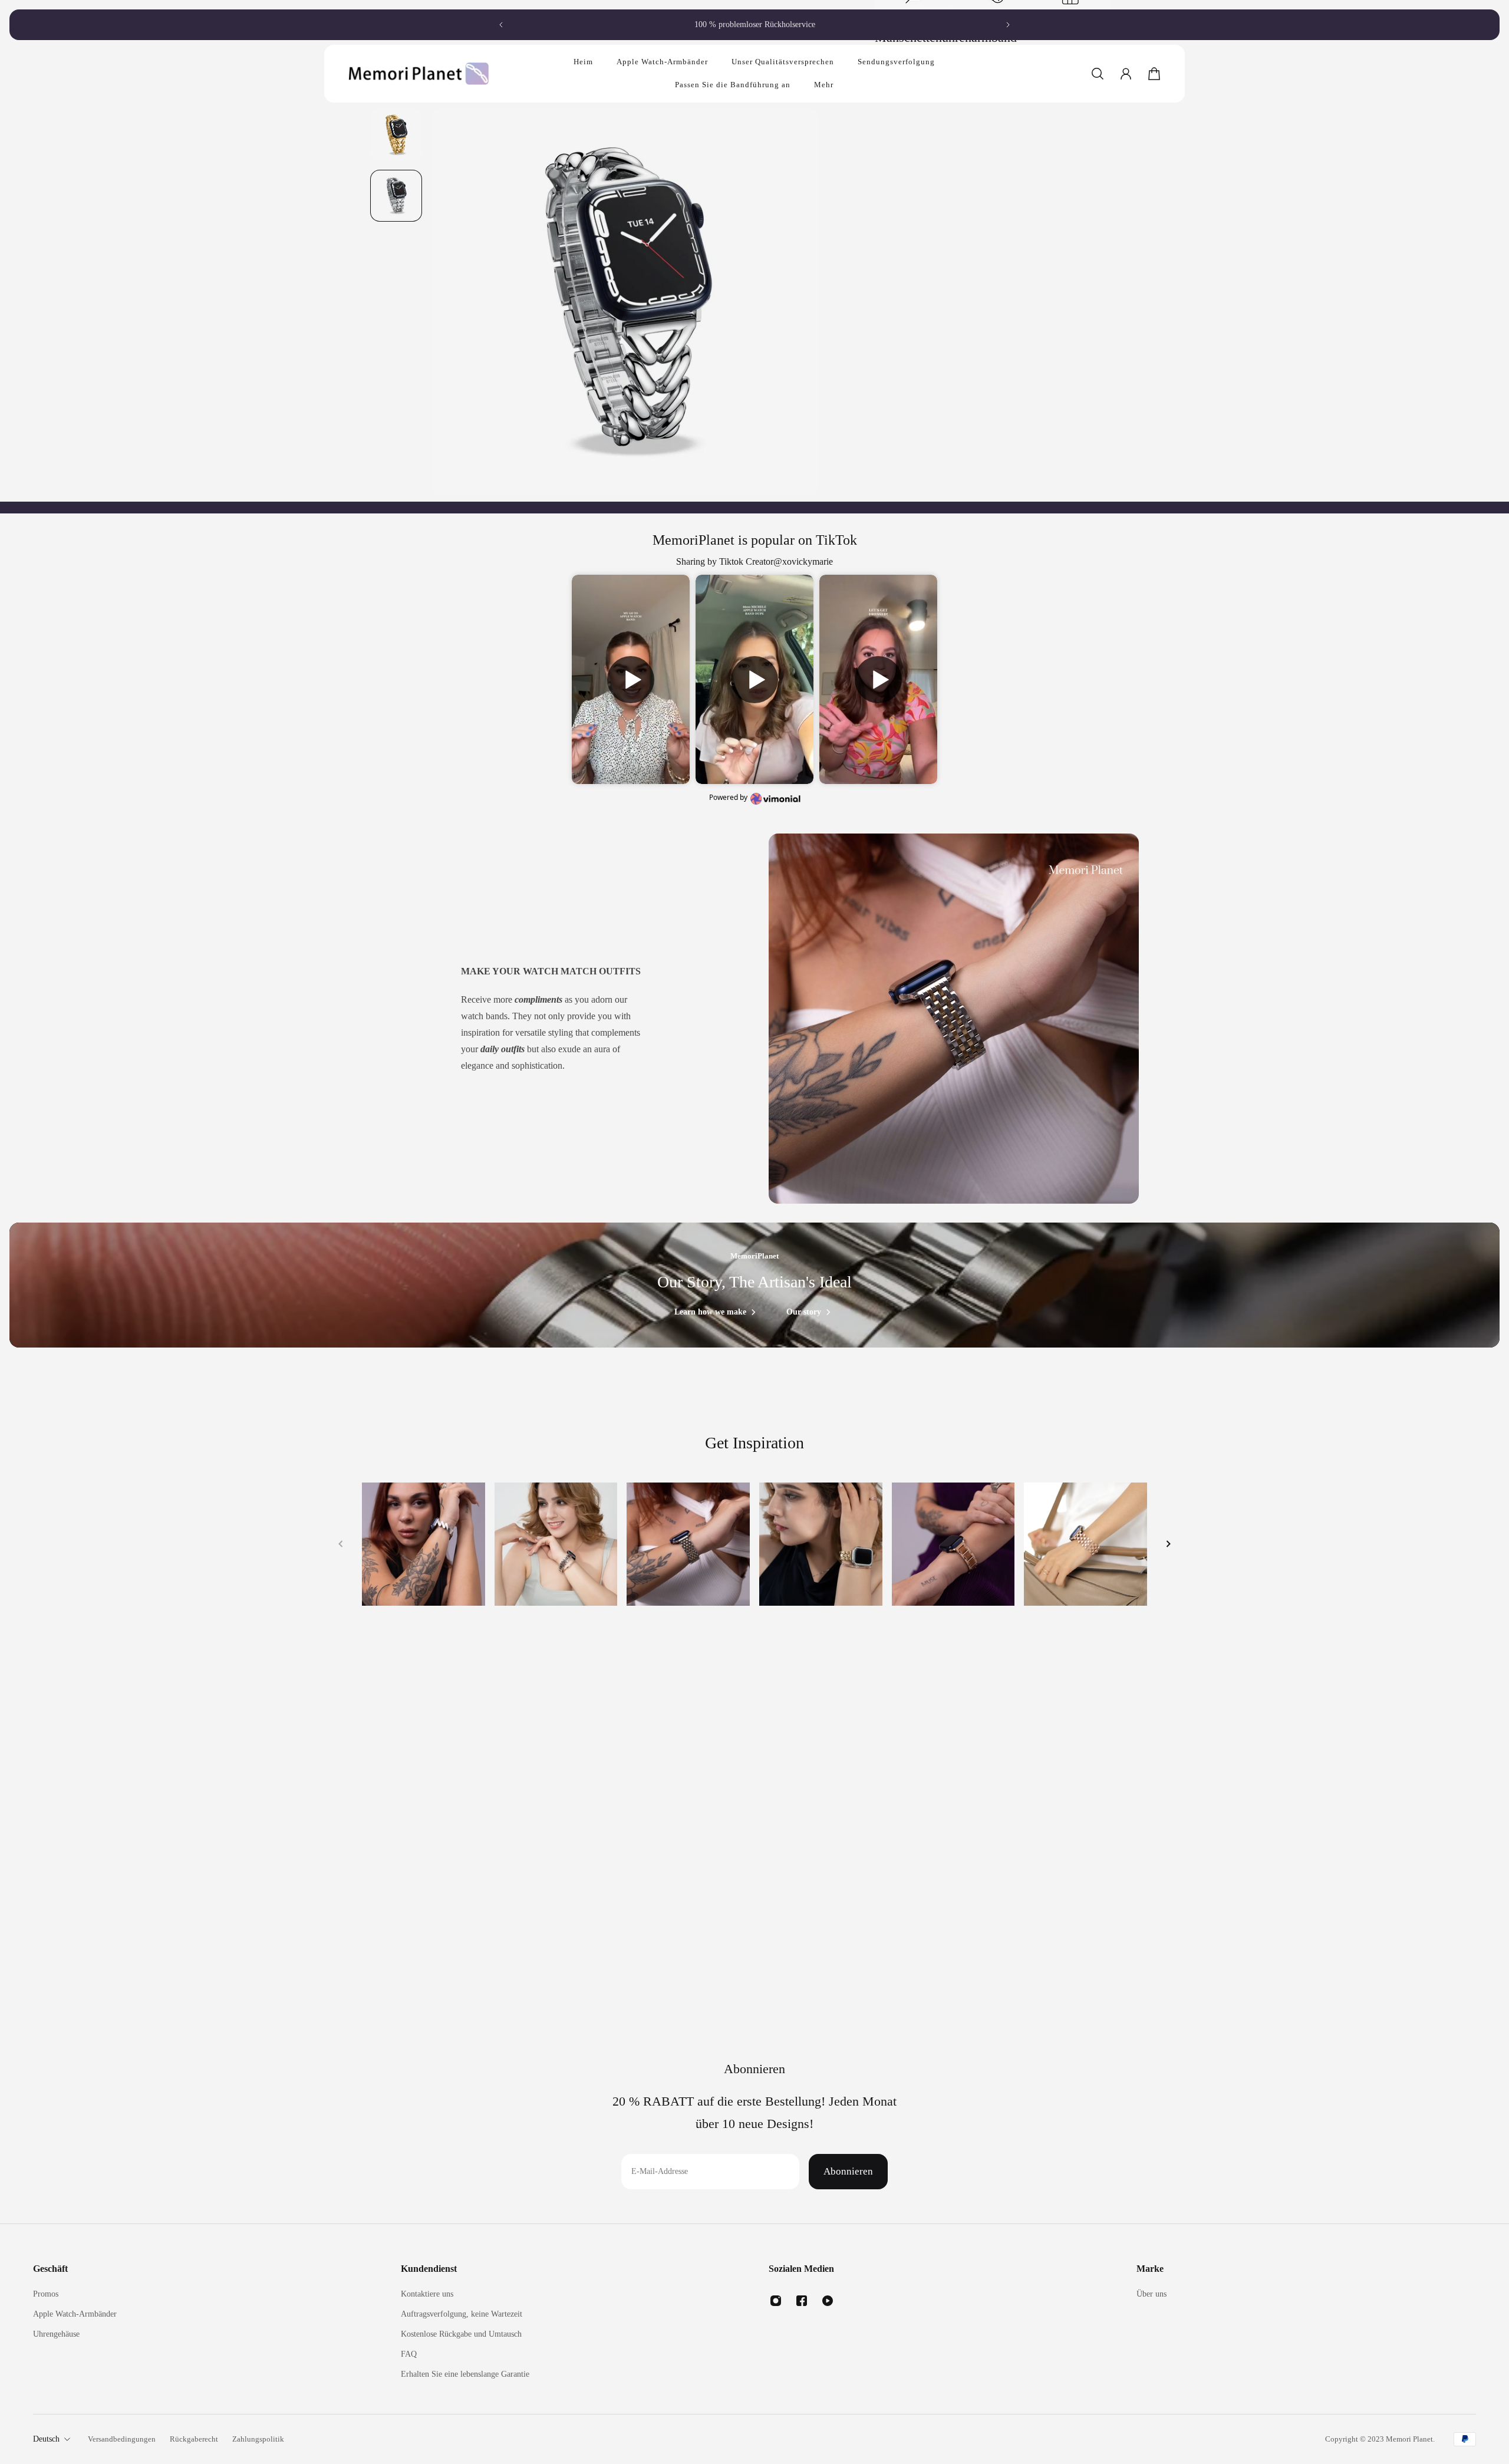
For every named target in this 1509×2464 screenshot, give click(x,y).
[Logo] (419, 73)
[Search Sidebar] (1098, 74)
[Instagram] (776, 2301)
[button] (631, 680)
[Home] (424, 1544)
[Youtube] (828, 2301)
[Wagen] (1154, 74)
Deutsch (46, 2439)
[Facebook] (802, 2301)
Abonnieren (848, 2171)
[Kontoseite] (1126, 74)
